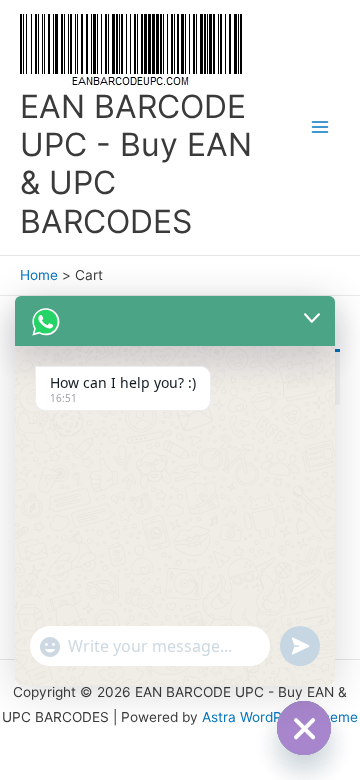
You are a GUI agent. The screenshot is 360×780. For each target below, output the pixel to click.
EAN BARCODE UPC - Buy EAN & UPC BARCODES (136, 164)
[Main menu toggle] (320, 127)
